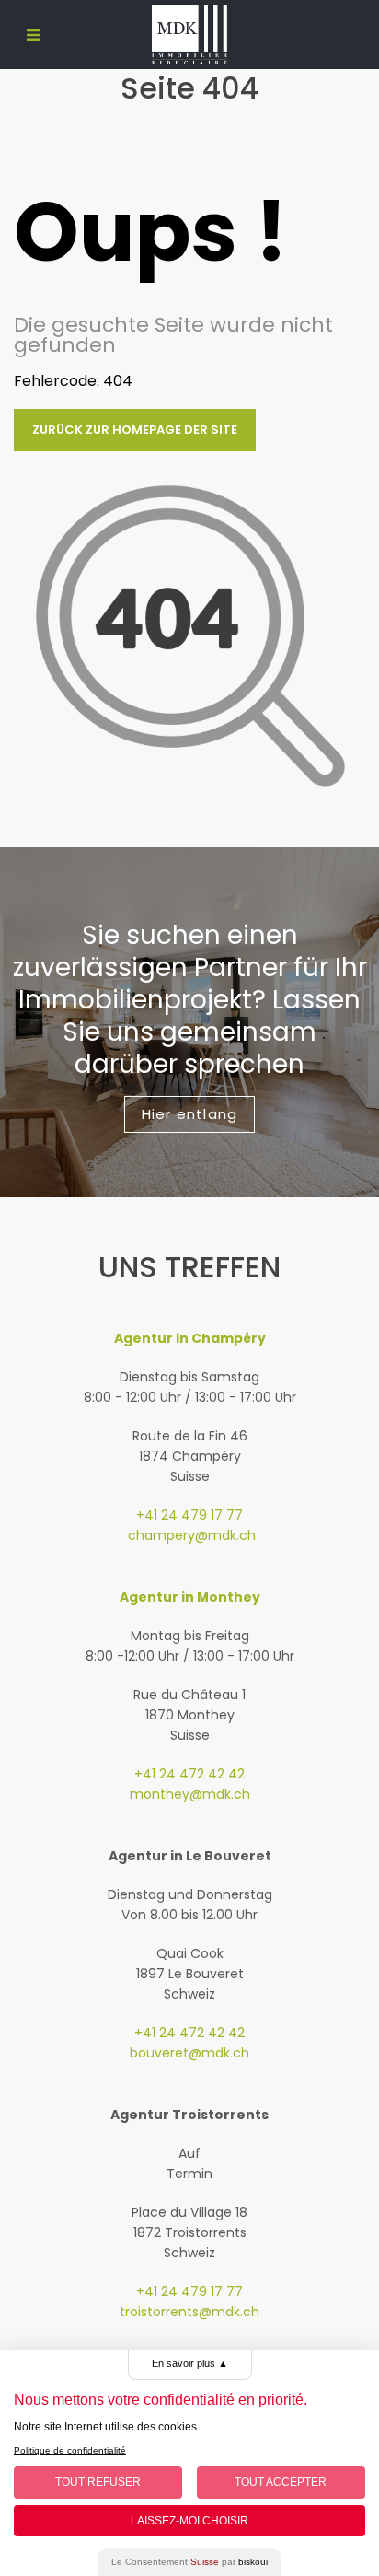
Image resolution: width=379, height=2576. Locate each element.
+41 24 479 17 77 (189, 1515)
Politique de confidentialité (70, 2450)
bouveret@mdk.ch (189, 2053)
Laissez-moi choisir (189, 2521)
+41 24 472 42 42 (189, 1774)
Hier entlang (189, 1114)
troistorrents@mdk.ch (189, 2312)
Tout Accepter (281, 2482)
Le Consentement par (189, 2562)
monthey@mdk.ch (190, 1794)
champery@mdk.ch (190, 1535)
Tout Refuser (98, 2482)
